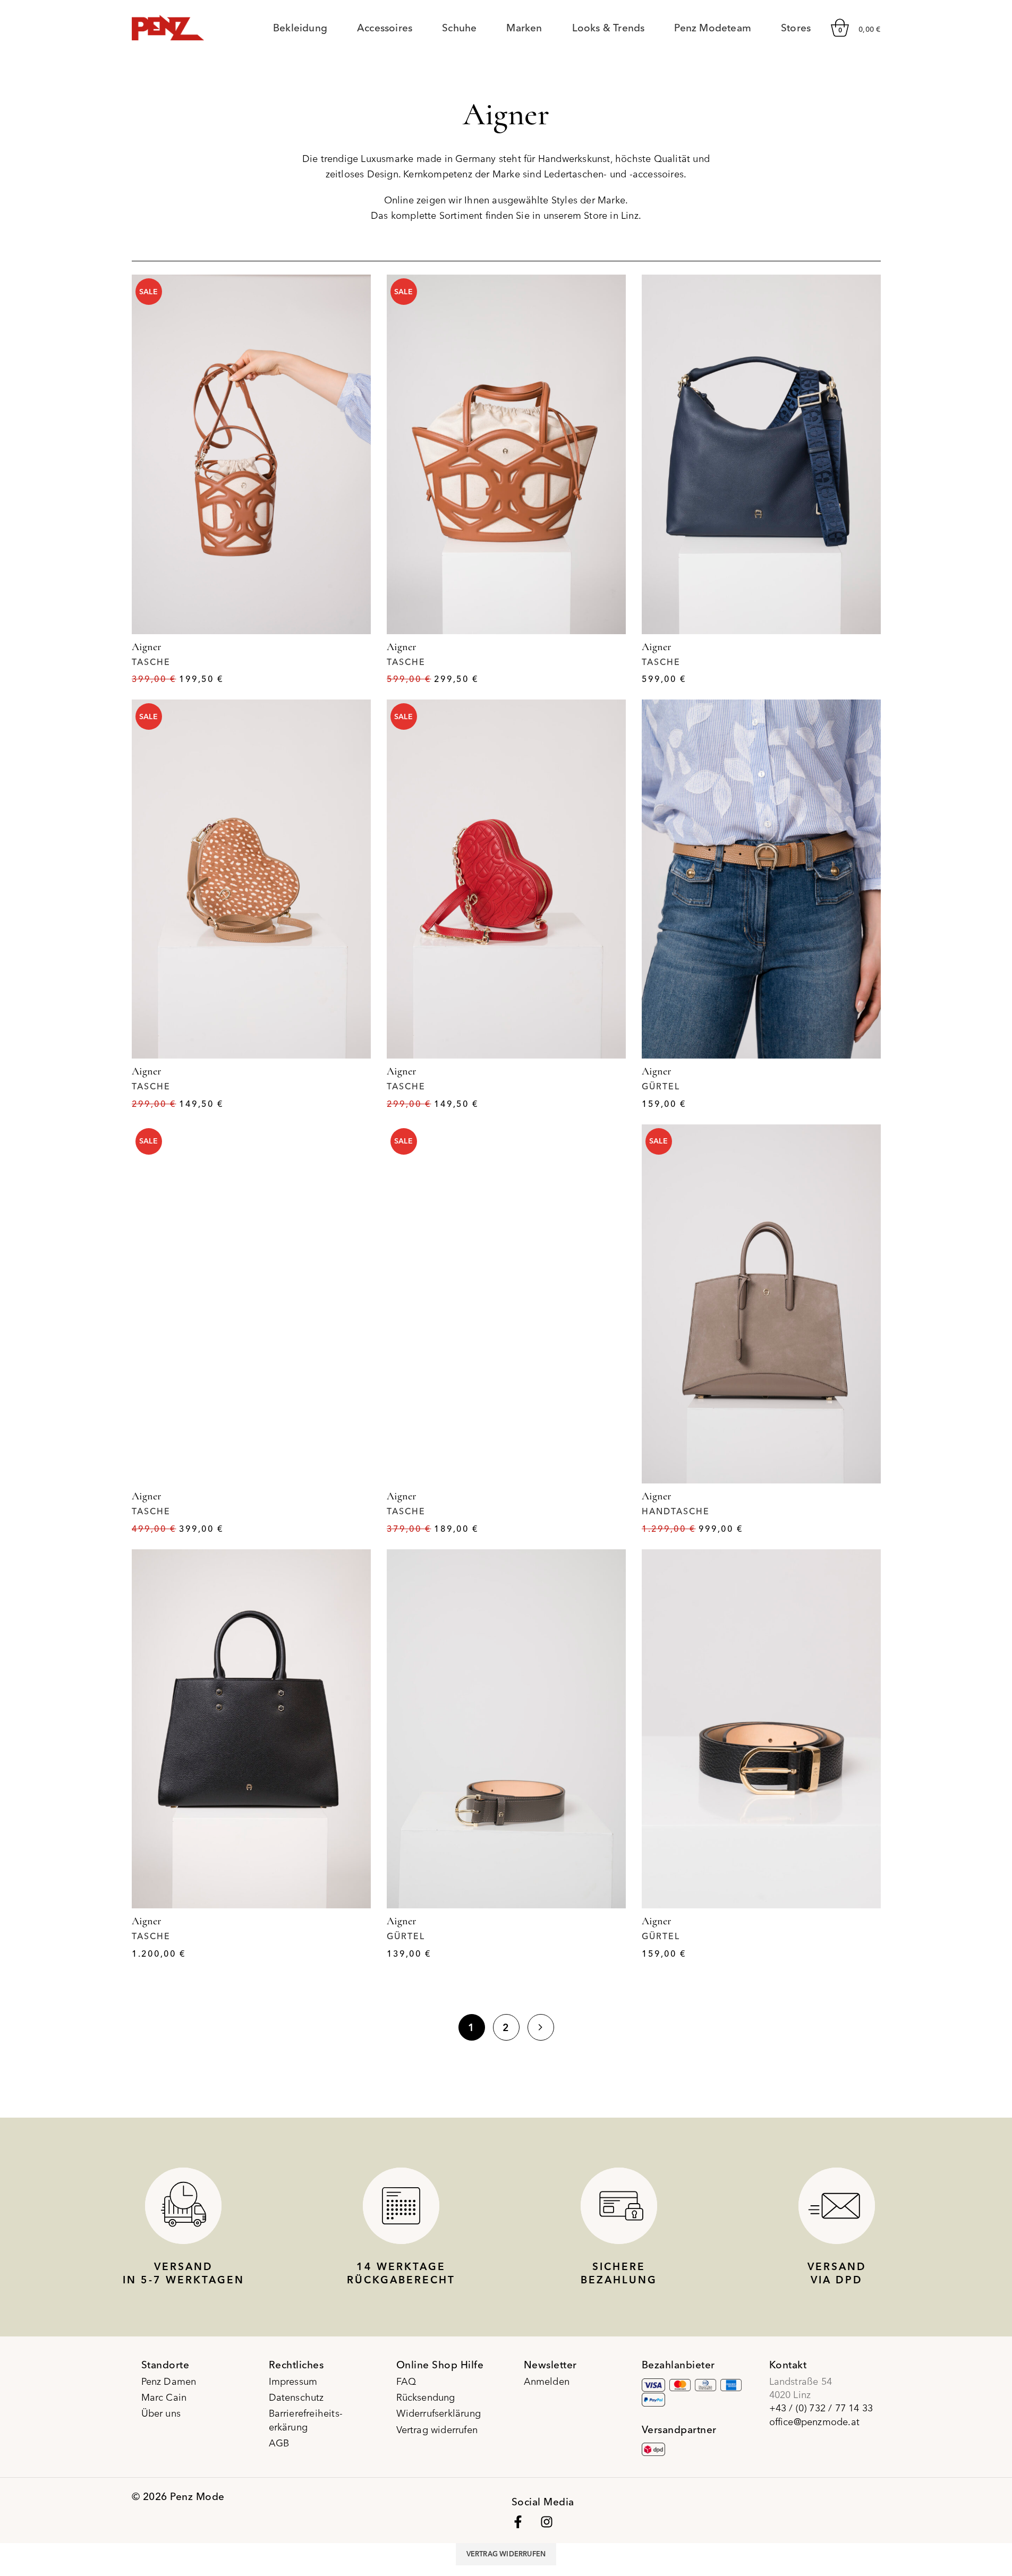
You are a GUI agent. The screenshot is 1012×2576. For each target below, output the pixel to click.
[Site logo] (168, 26)
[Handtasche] (761, 1304)
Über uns (161, 2413)
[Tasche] (251, 454)
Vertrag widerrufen (437, 2430)
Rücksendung (426, 2397)
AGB (279, 2443)
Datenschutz (296, 2397)
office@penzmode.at (815, 2422)
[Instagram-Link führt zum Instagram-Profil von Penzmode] (547, 2522)
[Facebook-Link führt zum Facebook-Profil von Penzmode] (518, 2522)
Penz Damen (169, 2381)
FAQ (406, 2381)
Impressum (293, 2381)
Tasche (151, 662)
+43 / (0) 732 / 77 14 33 (821, 2408)
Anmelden (547, 2381)
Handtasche (676, 1511)
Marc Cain (164, 2397)
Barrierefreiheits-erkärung (306, 2420)
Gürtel (661, 1086)
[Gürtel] (761, 879)
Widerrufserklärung (439, 2413)
